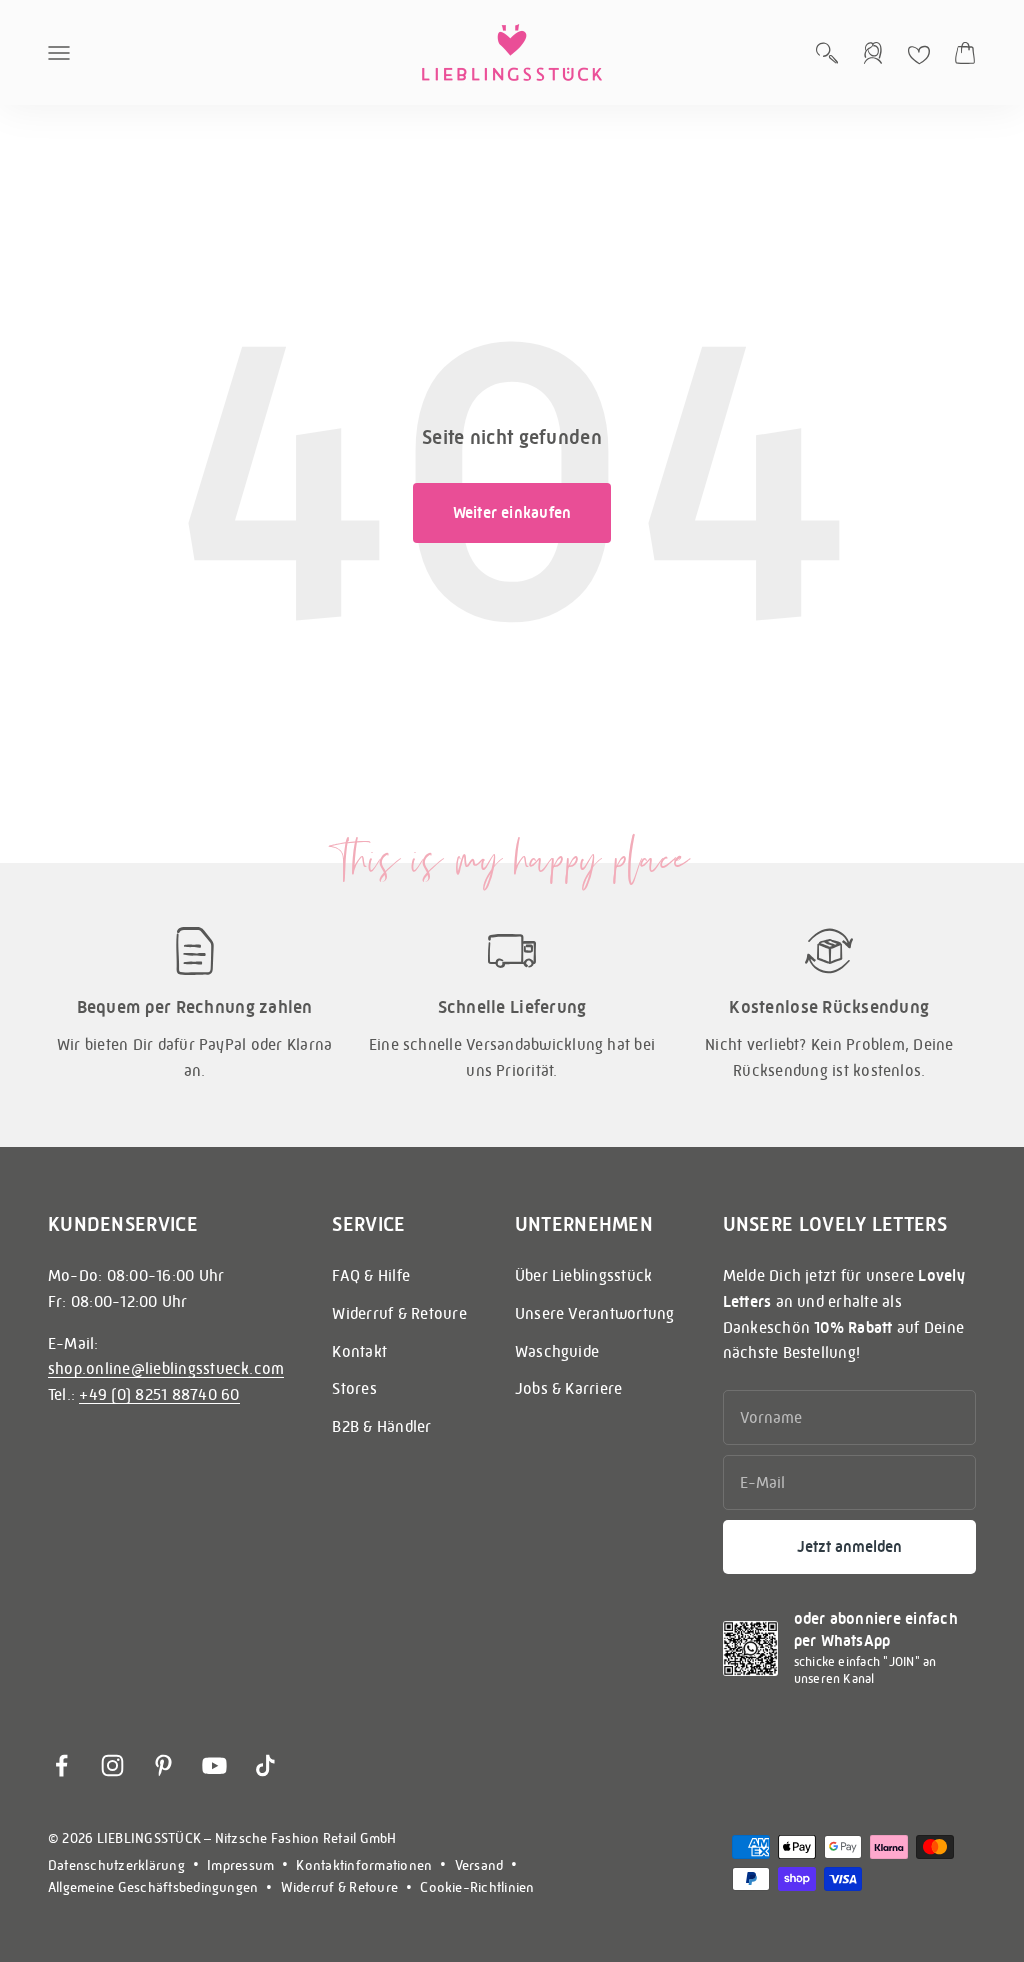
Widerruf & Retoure (399, 1313)
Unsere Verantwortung (595, 1313)
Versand (479, 1865)
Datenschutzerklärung (116, 1865)
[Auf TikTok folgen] (265, 1765)
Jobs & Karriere (569, 1388)
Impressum (240, 1865)
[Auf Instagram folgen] (112, 1765)
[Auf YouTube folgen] (214, 1765)
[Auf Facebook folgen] (61, 1765)
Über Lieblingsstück (584, 1275)
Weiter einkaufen (512, 512)
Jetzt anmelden (849, 1546)
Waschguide (557, 1351)
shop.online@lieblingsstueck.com (166, 1368)
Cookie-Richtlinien (477, 1887)
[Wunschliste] (919, 55)
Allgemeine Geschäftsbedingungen (153, 1887)
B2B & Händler (381, 1426)
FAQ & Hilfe (371, 1275)
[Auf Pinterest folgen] (163, 1765)
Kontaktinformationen (364, 1865)
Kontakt (359, 1351)
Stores (354, 1388)
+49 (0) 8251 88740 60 (159, 1394)
